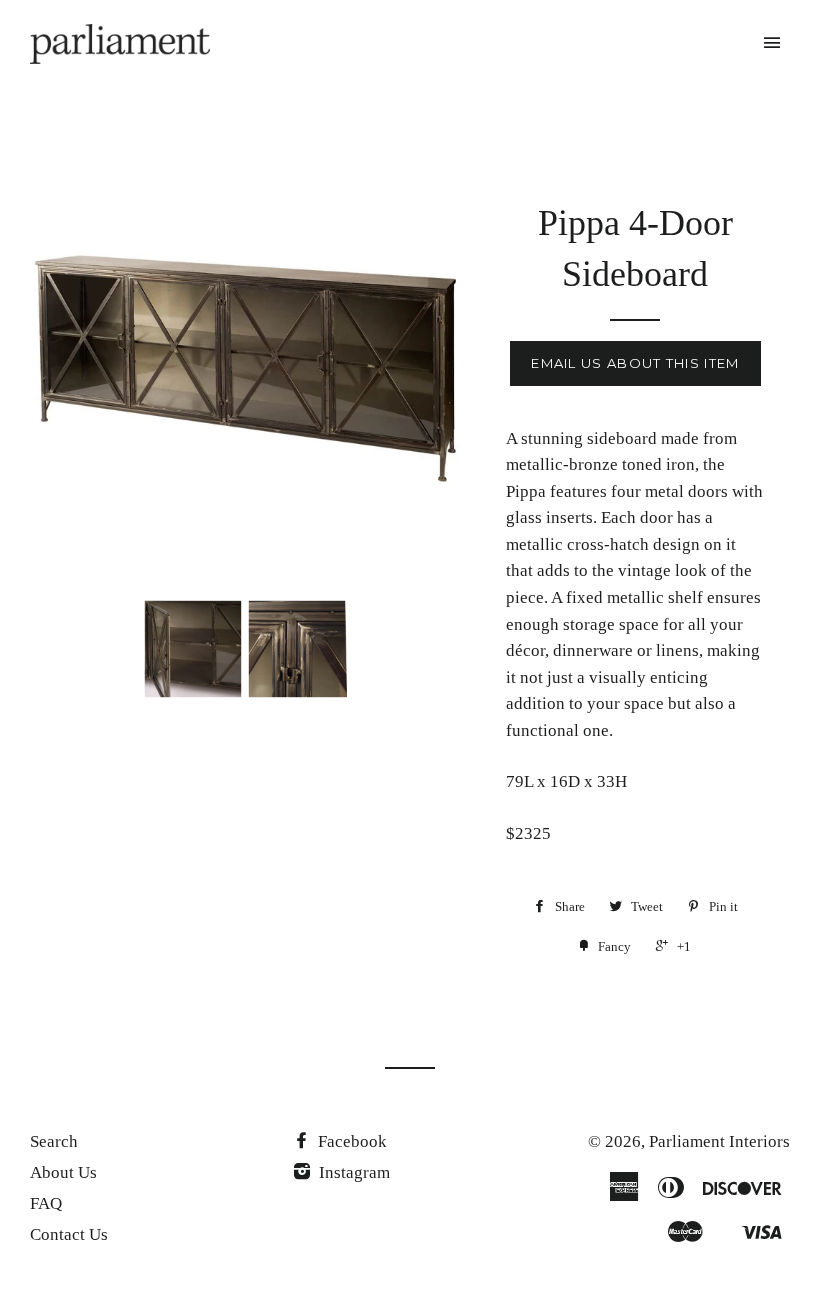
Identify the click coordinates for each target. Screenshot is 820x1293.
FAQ (46, 1203)
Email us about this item (635, 363)
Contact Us (69, 1234)
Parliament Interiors (719, 1141)
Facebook (350, 1141)
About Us (63, 1172)
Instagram (352, 1172)
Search (54, 1141)
